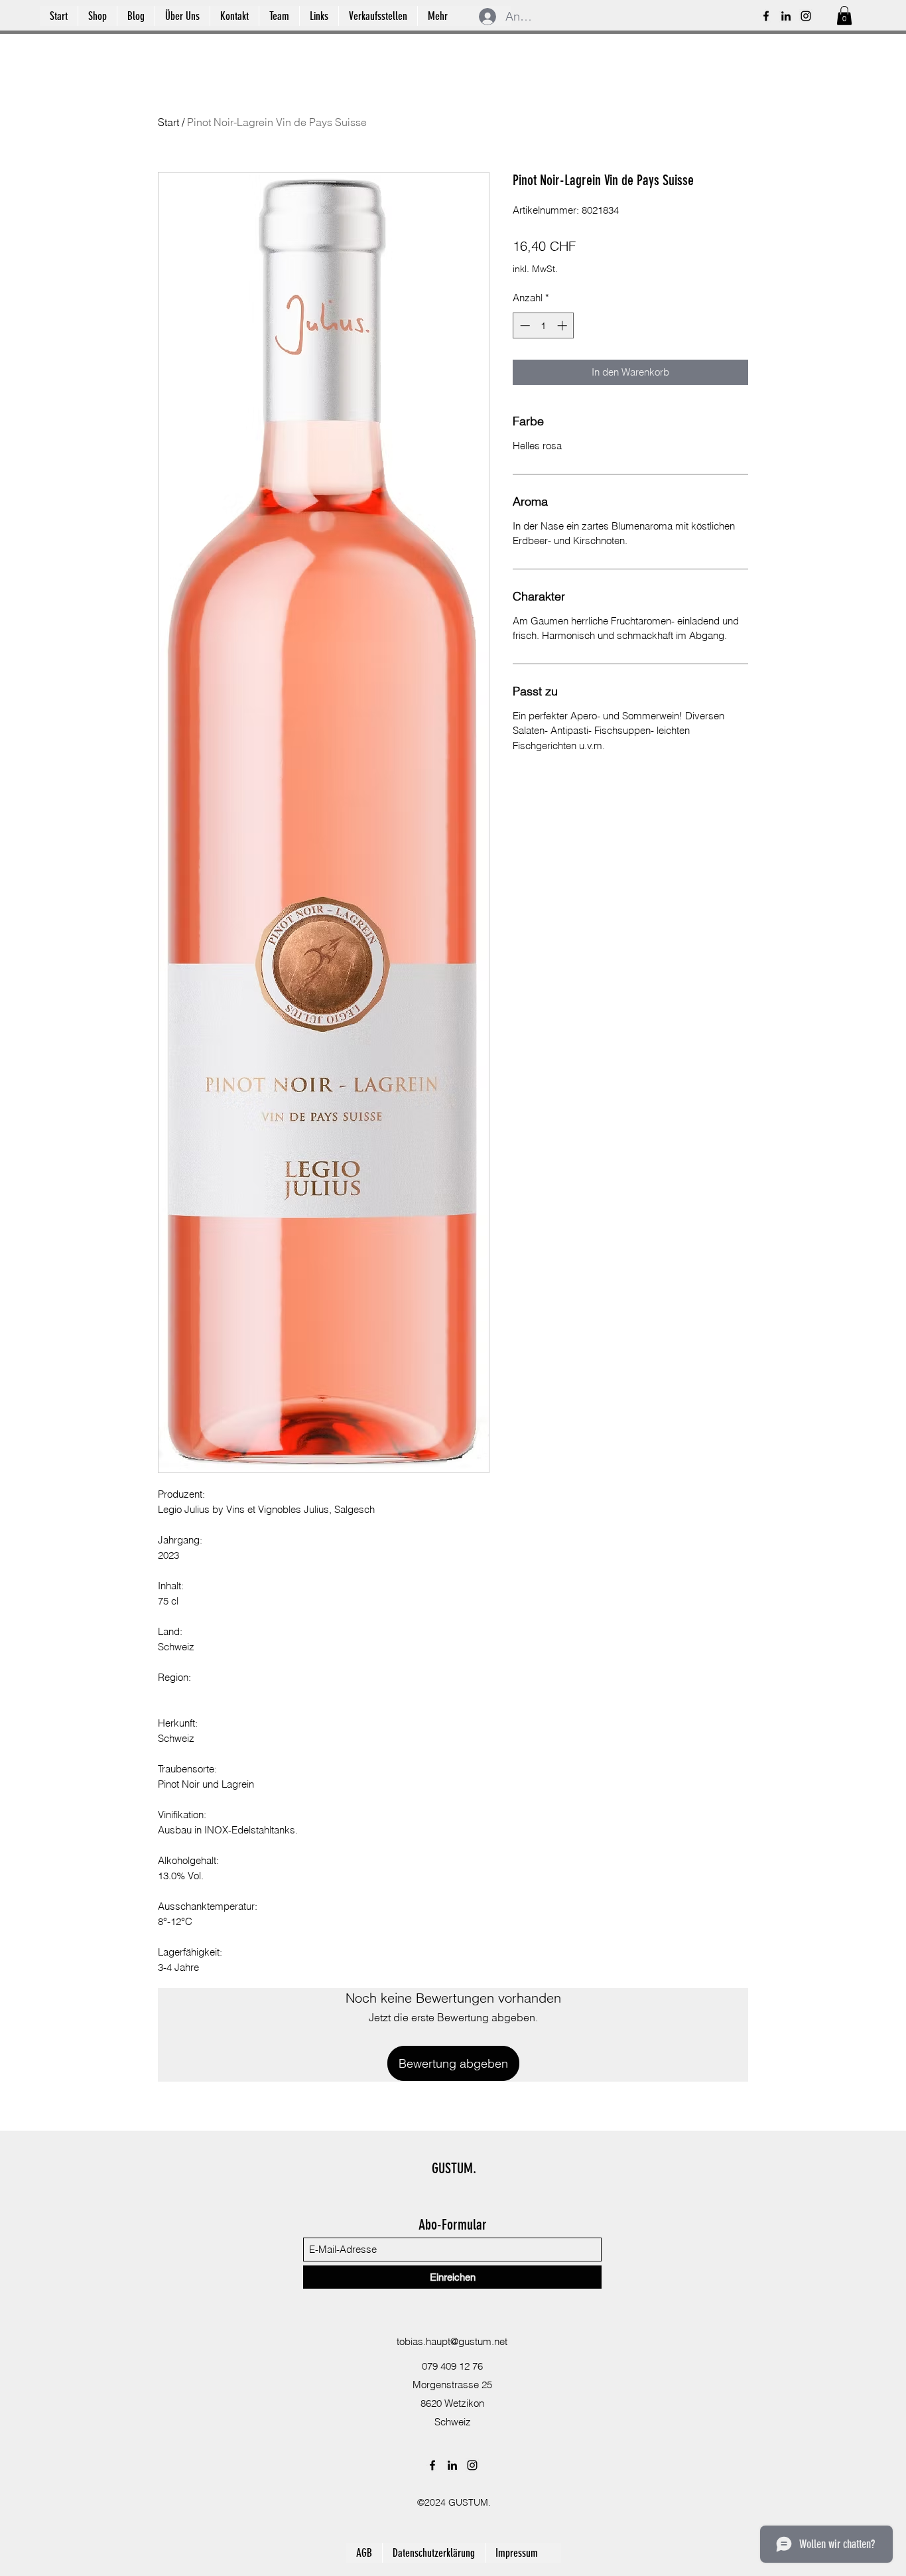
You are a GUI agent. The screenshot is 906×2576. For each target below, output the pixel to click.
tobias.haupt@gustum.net (452, 2341)
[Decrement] (524, 325)
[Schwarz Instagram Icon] (806, 16)
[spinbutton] (544, 325)
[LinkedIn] (786, 16)
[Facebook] (766, 16)
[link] (844, 16)
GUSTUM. (454, 2168)
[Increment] (563, 325)
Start (168, 122)
